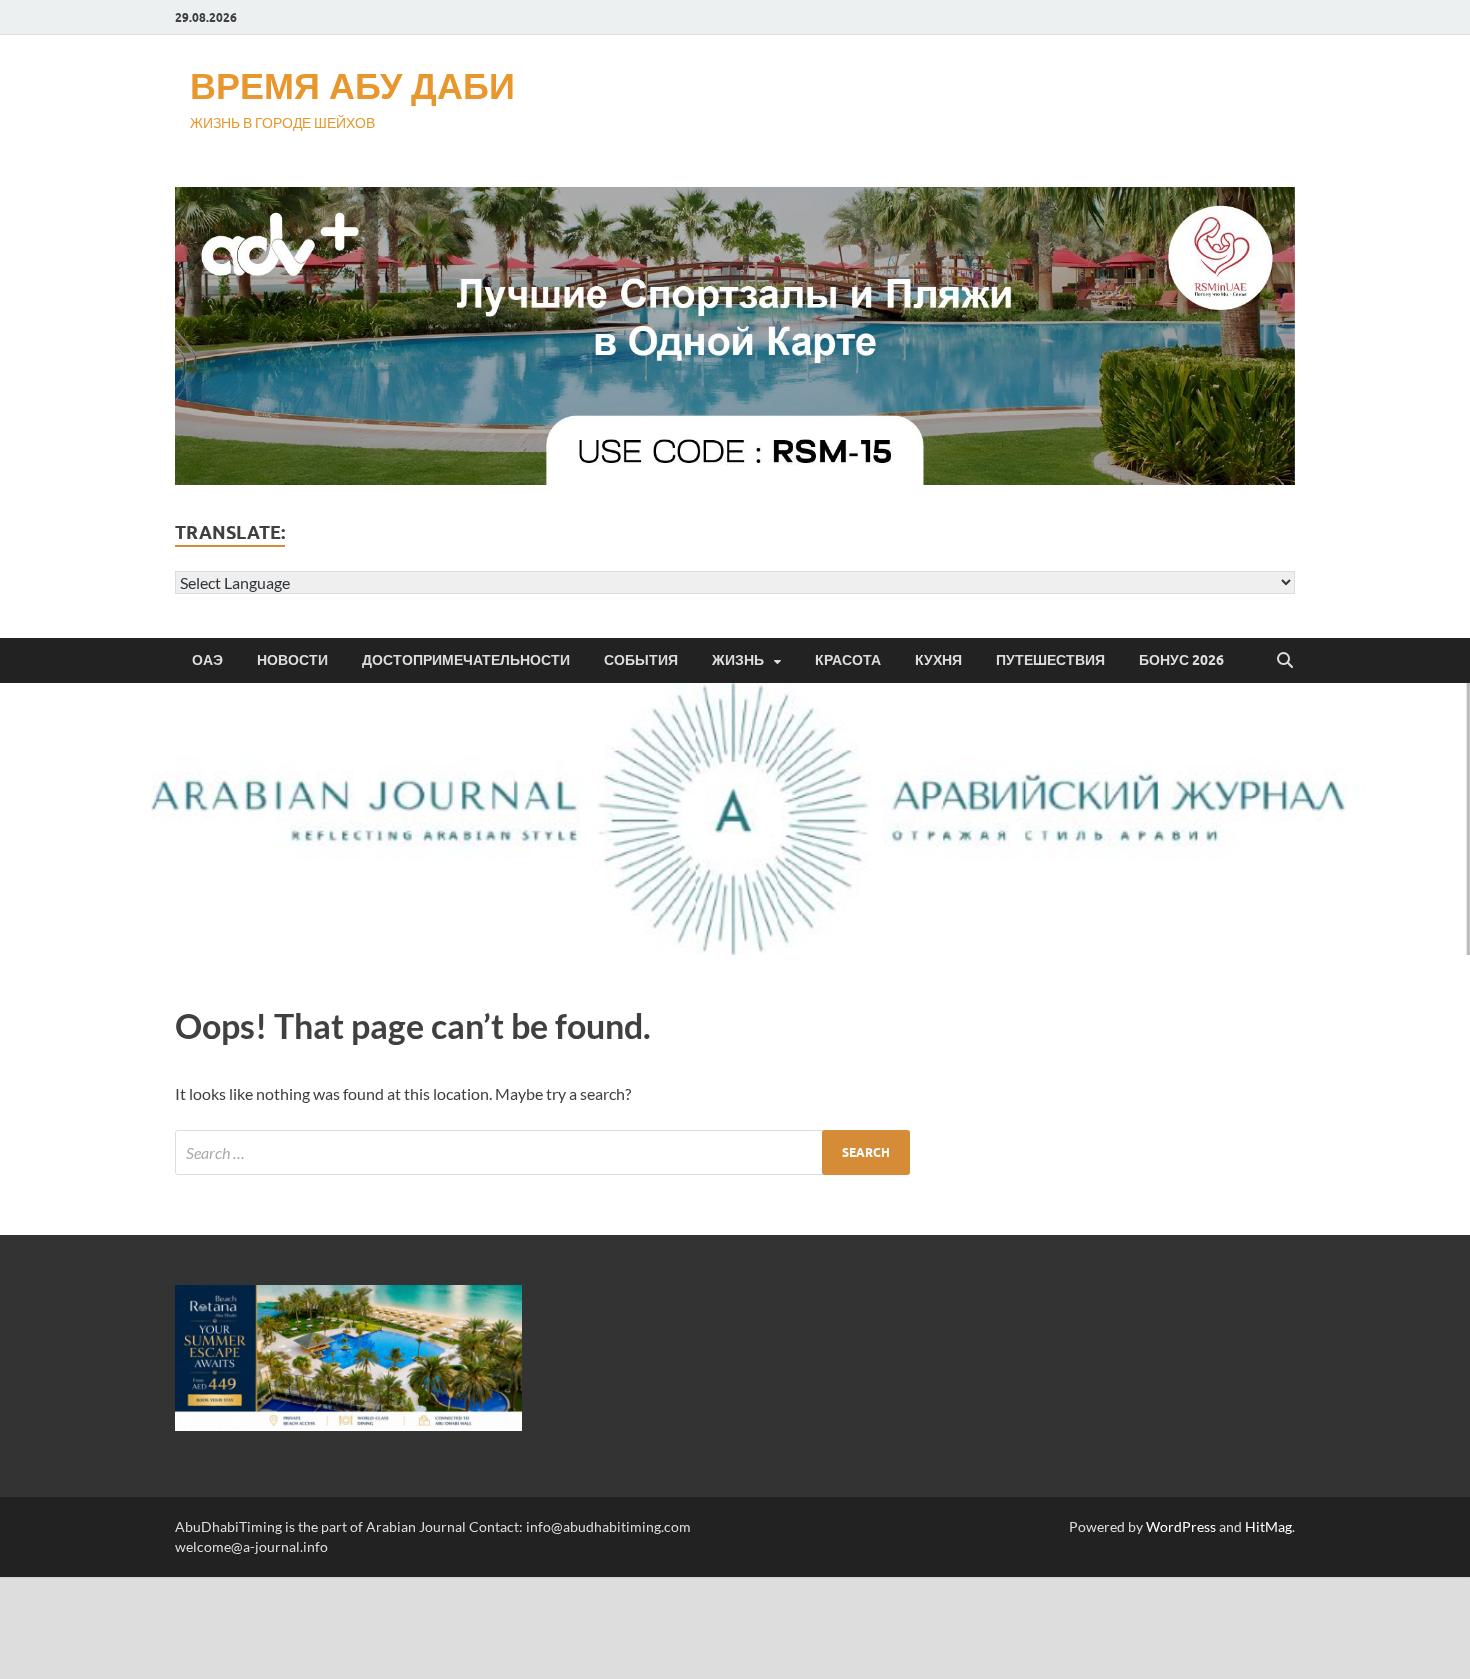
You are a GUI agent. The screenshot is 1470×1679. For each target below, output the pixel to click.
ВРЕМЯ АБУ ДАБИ (352, 85)
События (641, 660)
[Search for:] (542, 1152)
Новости (292, 660)
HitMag (1268, 1526)
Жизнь (738, 660)
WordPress (1181, 1526)
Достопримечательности (466, 660)
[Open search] (1285, 661)
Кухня (938, 660)
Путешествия (1050, 660)
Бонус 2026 (1181, 660)
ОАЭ (207, 660)
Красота (848, 660)
